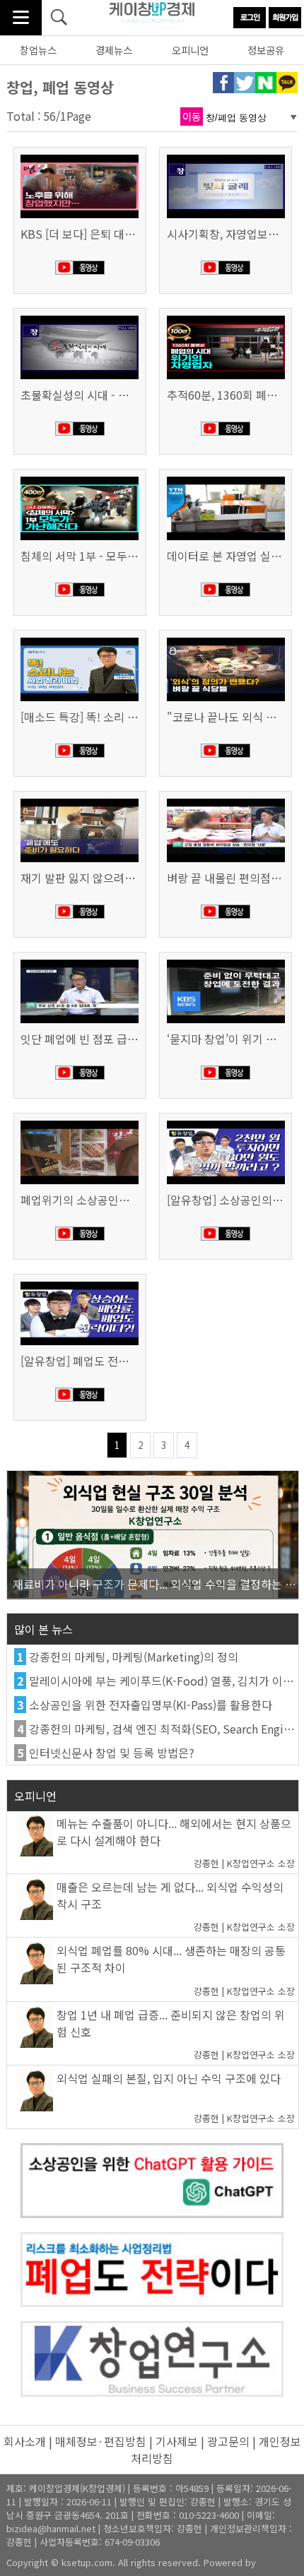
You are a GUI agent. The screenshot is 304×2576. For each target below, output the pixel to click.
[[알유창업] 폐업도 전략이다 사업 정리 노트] (80, 1283)
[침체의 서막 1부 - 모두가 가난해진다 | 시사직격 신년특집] (80, 478)
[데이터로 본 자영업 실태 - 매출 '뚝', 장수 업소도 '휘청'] (226, 478)
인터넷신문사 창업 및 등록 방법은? (112, 1753)
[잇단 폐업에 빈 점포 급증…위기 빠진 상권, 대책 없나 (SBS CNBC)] (80, 961)
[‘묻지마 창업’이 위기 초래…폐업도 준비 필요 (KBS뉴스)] (226, 961)
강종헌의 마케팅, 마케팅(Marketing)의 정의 (134, 1657)
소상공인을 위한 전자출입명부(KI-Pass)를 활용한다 (151, 1705)
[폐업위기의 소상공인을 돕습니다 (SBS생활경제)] (80, 1122)
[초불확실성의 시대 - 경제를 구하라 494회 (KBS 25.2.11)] (80, 317)
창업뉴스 (38, 50)
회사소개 (25, 2441)
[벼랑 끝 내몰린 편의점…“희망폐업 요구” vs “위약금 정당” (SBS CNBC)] (226, 800)
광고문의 (228, 2441)
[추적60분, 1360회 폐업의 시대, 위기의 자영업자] (226, 317)
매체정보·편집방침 (101, 2441)
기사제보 (177, 2441)
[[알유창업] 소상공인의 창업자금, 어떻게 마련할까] (226, 1122)
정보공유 (266, 50)
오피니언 (190, 50)
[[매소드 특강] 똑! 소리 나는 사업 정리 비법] (80, 639)
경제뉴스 (114, 50)
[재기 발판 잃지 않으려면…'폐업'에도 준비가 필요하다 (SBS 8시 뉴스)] (80, 800)
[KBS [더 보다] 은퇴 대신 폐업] (80, 156)
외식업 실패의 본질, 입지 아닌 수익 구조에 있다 (169, 2078)
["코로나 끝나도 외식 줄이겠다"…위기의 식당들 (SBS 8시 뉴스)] (226, 639)
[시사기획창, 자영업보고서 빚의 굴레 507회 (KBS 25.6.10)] (226, 156)
